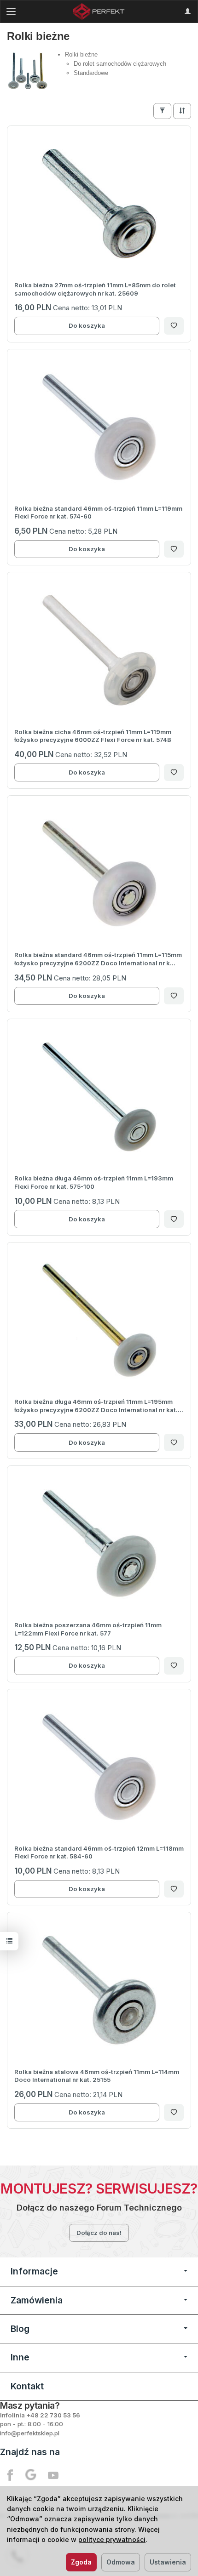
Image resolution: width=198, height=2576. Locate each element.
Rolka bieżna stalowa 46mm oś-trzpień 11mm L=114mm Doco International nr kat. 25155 (97, 2076)
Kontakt (27, 2386)
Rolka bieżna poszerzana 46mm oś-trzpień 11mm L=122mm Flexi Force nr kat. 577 (88, 1629)
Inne (20, 2357)
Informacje (34, 2271)
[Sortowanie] (182, 111)
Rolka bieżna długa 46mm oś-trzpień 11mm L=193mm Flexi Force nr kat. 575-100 (94, 1182)
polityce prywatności (112, 2539)
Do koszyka (87, 325)
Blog (20, 2329)
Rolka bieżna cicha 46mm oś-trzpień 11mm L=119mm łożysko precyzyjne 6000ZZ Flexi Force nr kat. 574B (93, 736)
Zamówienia (37, 2300)
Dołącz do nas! (99, 2233)
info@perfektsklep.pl (30, 2433)
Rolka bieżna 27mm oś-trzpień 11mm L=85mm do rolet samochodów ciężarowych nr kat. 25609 (95, 289)
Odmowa (121, 2562)
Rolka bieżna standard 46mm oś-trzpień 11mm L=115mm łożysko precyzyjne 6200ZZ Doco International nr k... (98, 959)
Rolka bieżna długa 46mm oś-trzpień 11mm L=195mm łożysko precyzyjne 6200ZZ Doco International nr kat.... (99, 1406)
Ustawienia (168, 2562)
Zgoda (81, 2562)
